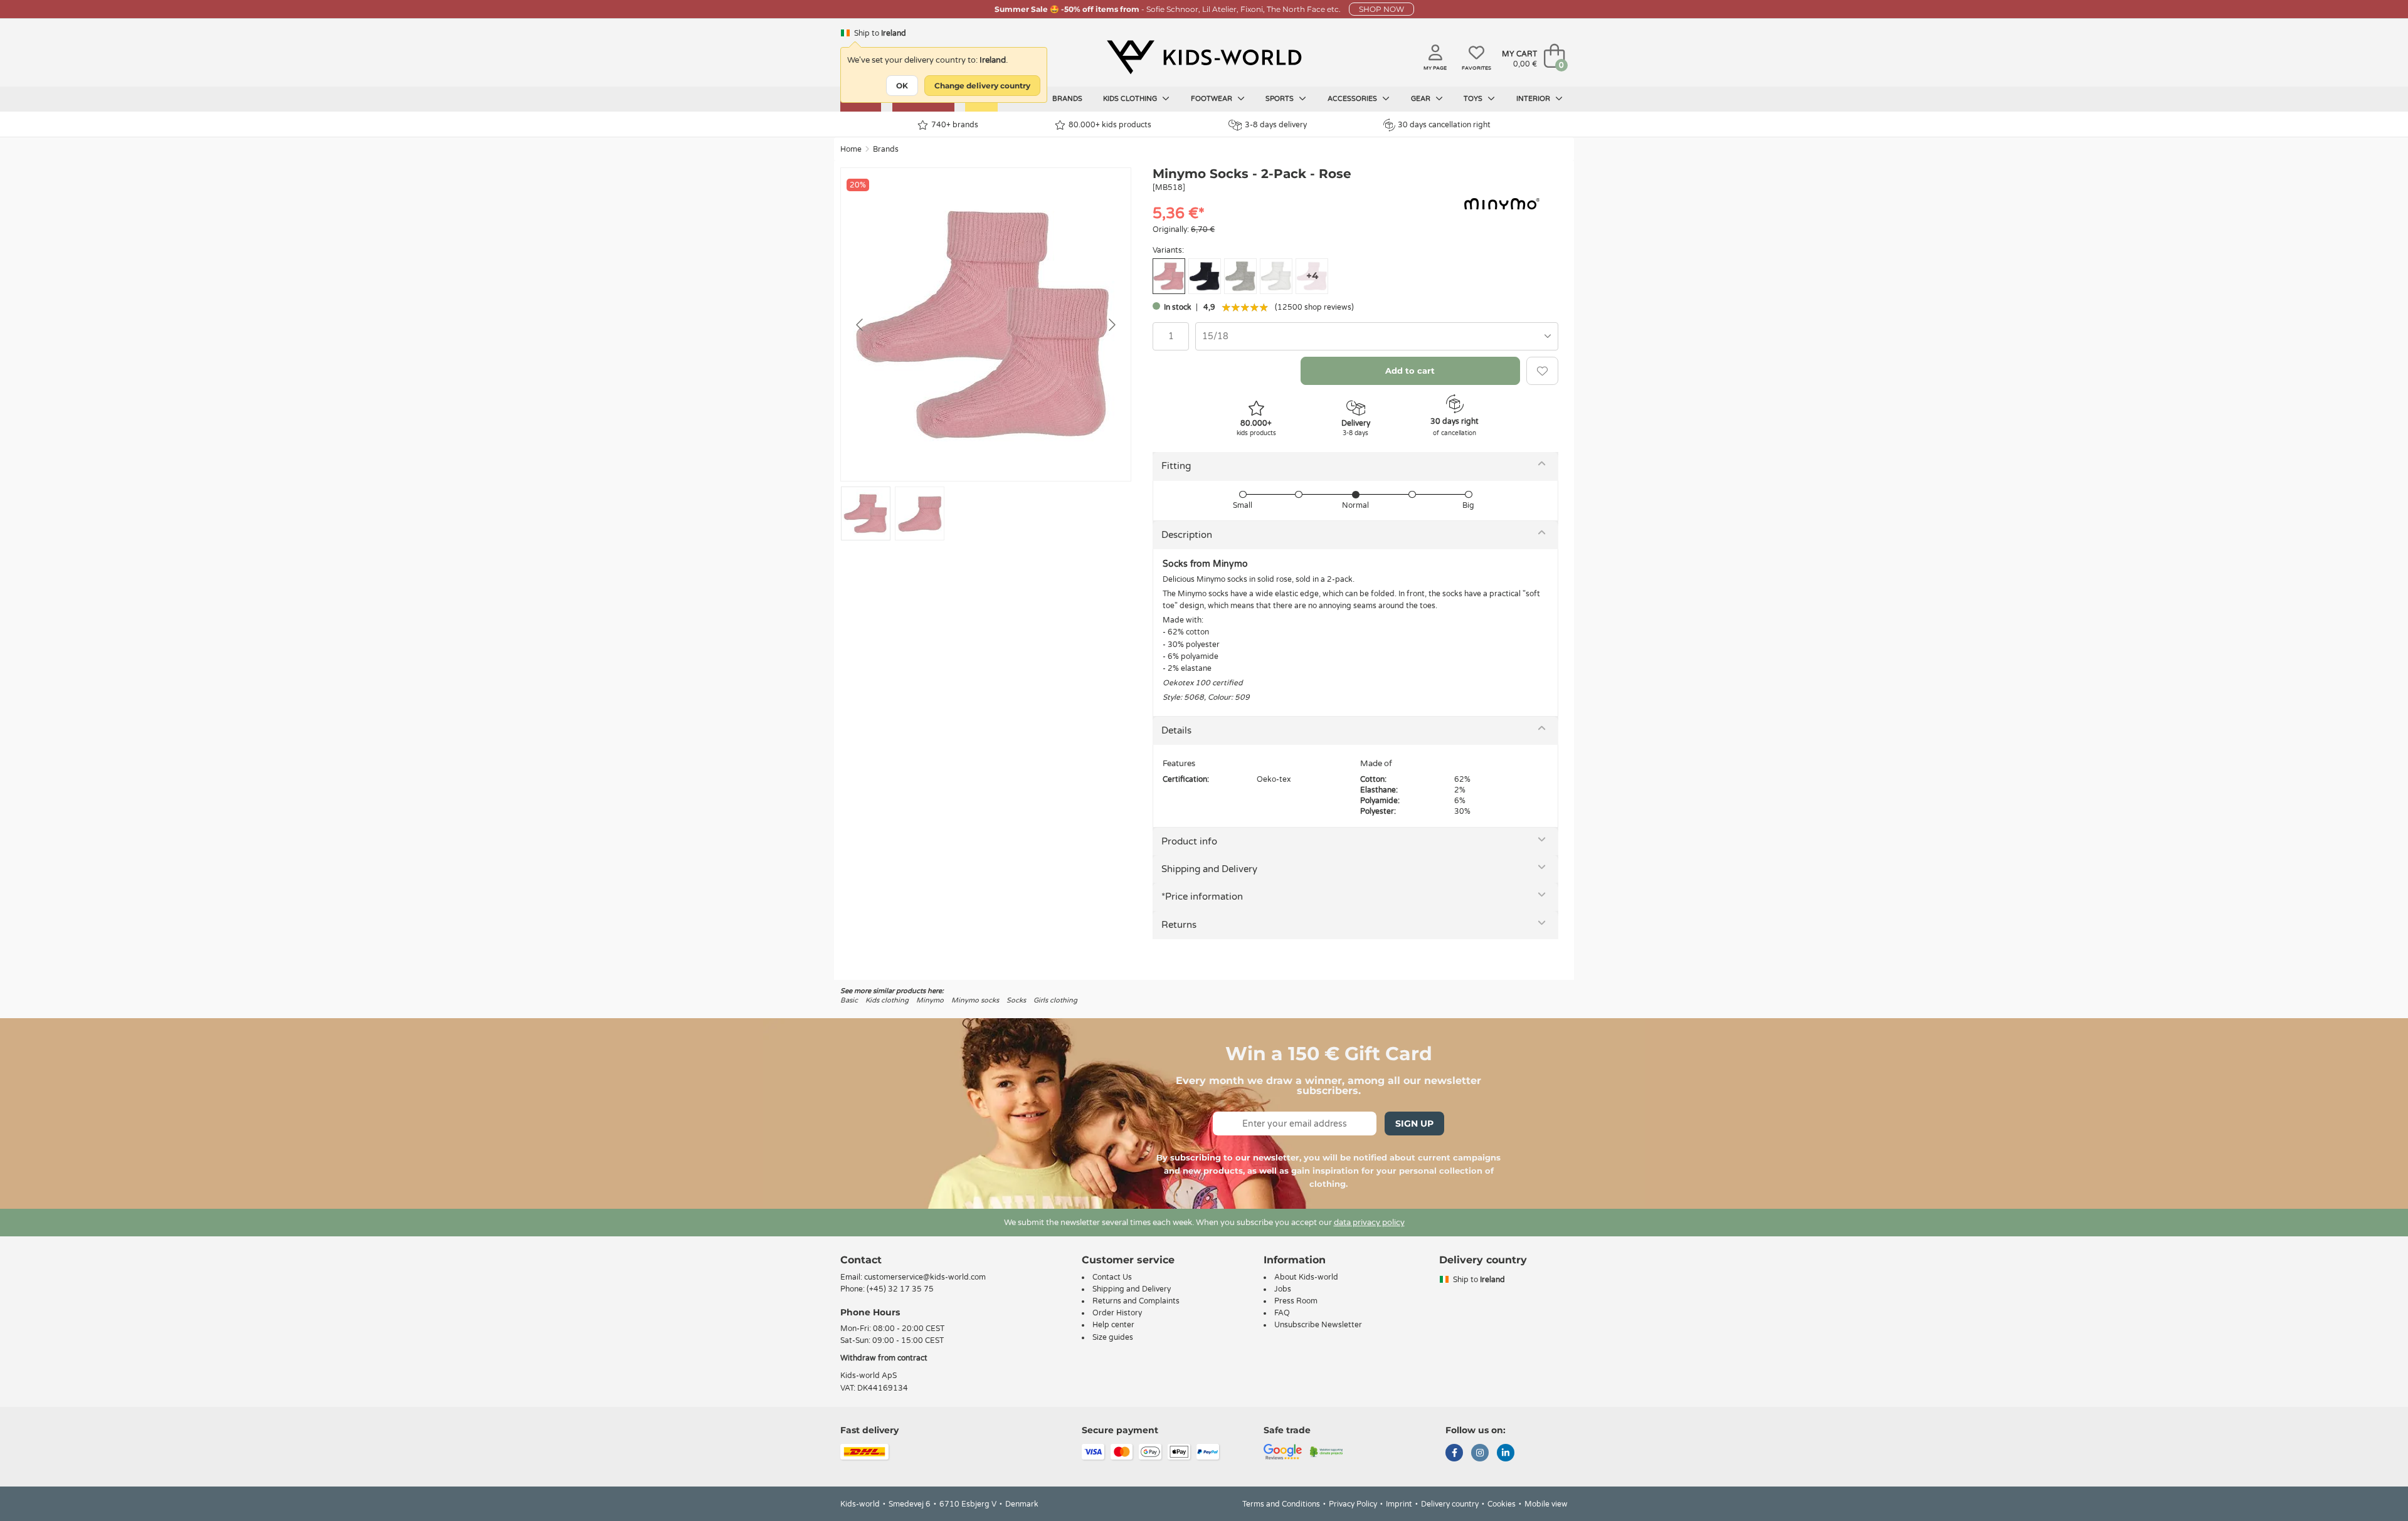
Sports (1281, 99)
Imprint (1399, 1504)
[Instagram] (1480, 1454)
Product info (1189, 841)
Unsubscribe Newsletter (1318, 1325)
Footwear (1212, 99)
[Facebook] (1454, 1454)
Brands (1067, 99)
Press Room (1296, 1301)
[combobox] (1377, 336)
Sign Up (1414, 1124)
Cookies (1502, 1504)
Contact (861, 1260)
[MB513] (1276, 276)
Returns (1179, 925)
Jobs (1283, 1289)
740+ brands (955, 125)
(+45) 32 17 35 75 (900, 1289)
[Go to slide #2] (920, 513)
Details (1176, 730)
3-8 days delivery (1276, 125)
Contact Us (1112, 1277)
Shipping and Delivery (1209, 869)
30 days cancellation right (1444, 125)
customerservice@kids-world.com (925, 1277)
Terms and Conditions (1281, 1504)
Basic (849, 1000)
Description (1187, 535)
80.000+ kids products (1110, 125)
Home (851, 149)
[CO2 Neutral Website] (1327, 1451)
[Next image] (1111, 325)
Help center (1113, 1325)
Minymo (930, 1000)
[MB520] (1205, 276)
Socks (1016, 1000)
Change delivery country (982, 86)
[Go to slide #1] (866, 513)
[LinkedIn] (1506, 1454)
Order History (1117, 1313)
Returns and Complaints (1136, 1301)
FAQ (1282, 1313)
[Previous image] (860, 325)
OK (902, 86)
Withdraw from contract (884, 1358)
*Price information (1202, 897)
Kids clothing (1131, 99)
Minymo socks (975, 1000)
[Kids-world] (1204, 57)
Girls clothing (1055, 1000)
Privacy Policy (1353, 1504)
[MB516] (1240, 276)
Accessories (1353, 99)
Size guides (1113, 1337)
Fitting (1176, 466)
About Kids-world (1306, 1277)
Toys (1474, 99)
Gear (1422, 99)
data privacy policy (1369, 1223)
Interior (1534, 99)
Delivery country (1450, 1504)
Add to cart (1410, 371)
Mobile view (1546, 1504)
